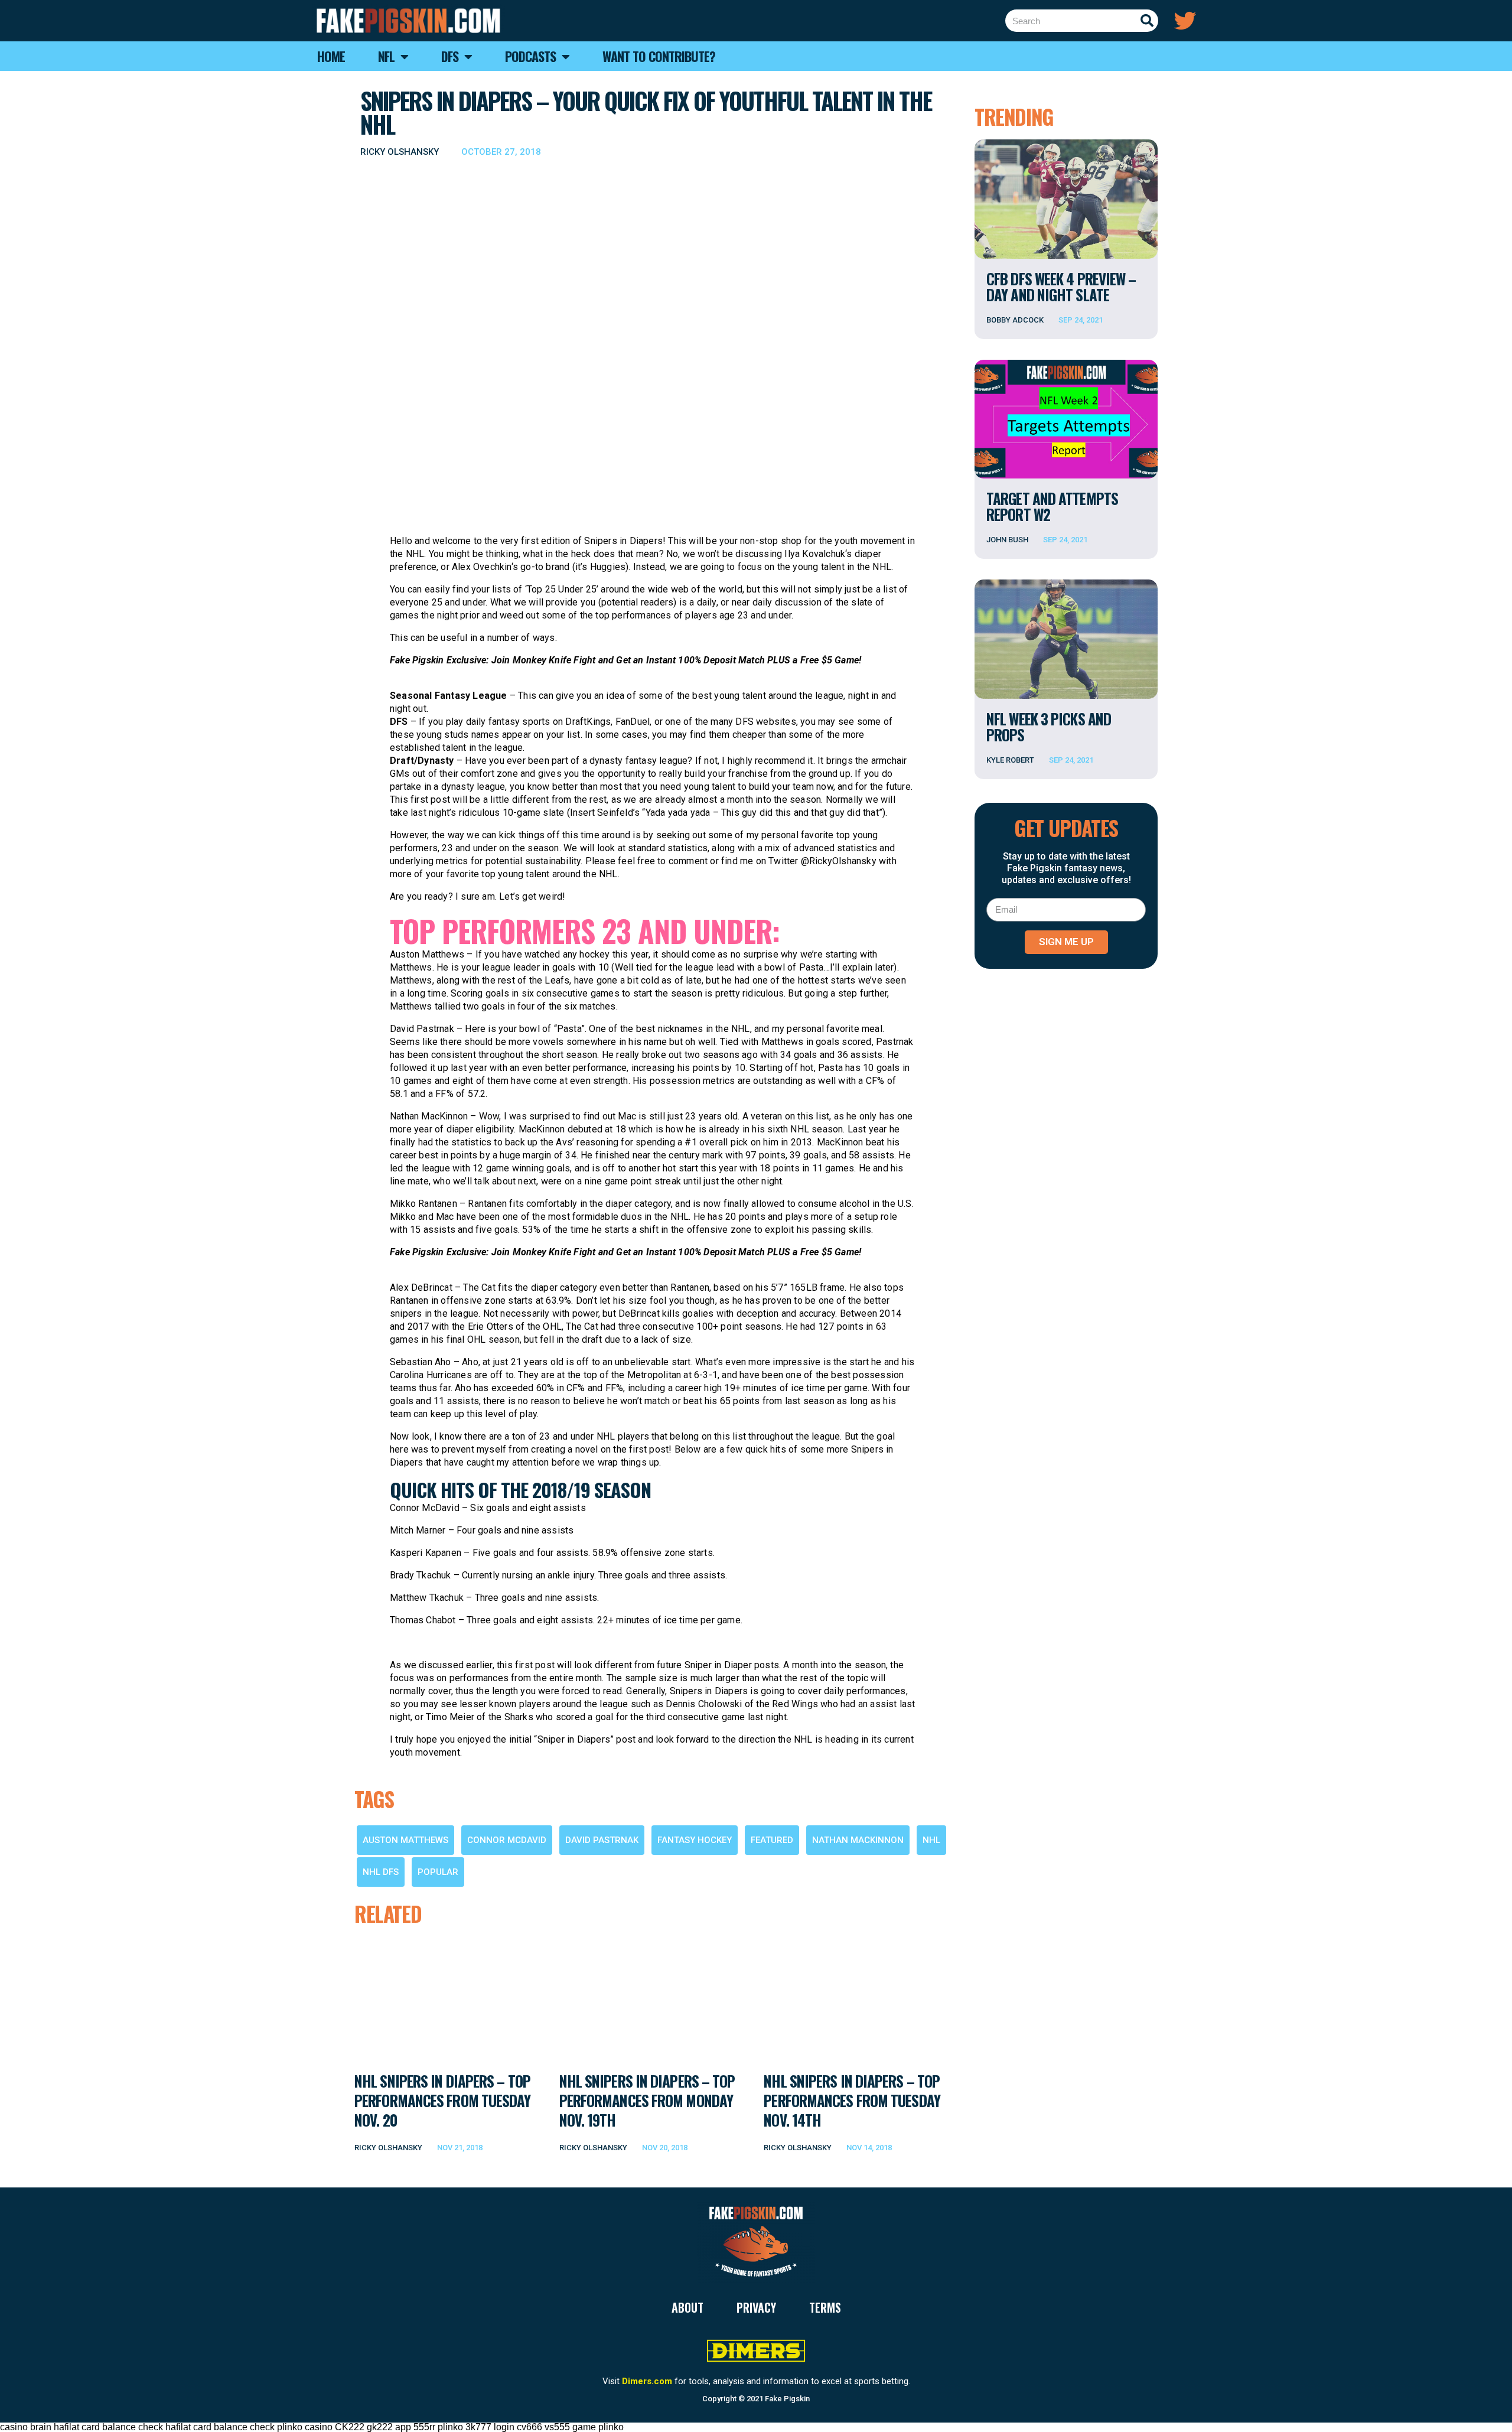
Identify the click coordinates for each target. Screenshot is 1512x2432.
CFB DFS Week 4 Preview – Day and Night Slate (1061, 286)
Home (331, 56)
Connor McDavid (507, 1840)
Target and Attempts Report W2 (1052, 506)
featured (772, 1840)
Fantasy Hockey (695, 1840)
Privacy (756, 2307)
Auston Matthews (405, 1840)
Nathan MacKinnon (858, 1840)
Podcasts (530, 56)
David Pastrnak (602, 1840)
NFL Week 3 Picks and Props (1049, 727)
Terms (825, 2307)
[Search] (1147, 21)
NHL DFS (381, 1872)
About (687, 2307)
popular (438, 1872)
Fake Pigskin (787, 2399)
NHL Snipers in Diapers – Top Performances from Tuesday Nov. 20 (443, 2101)
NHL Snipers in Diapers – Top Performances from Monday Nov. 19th (647, 2101)
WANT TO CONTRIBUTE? (659, 56)
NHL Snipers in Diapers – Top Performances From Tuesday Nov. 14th (852, 2101)
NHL (931, 1840)
